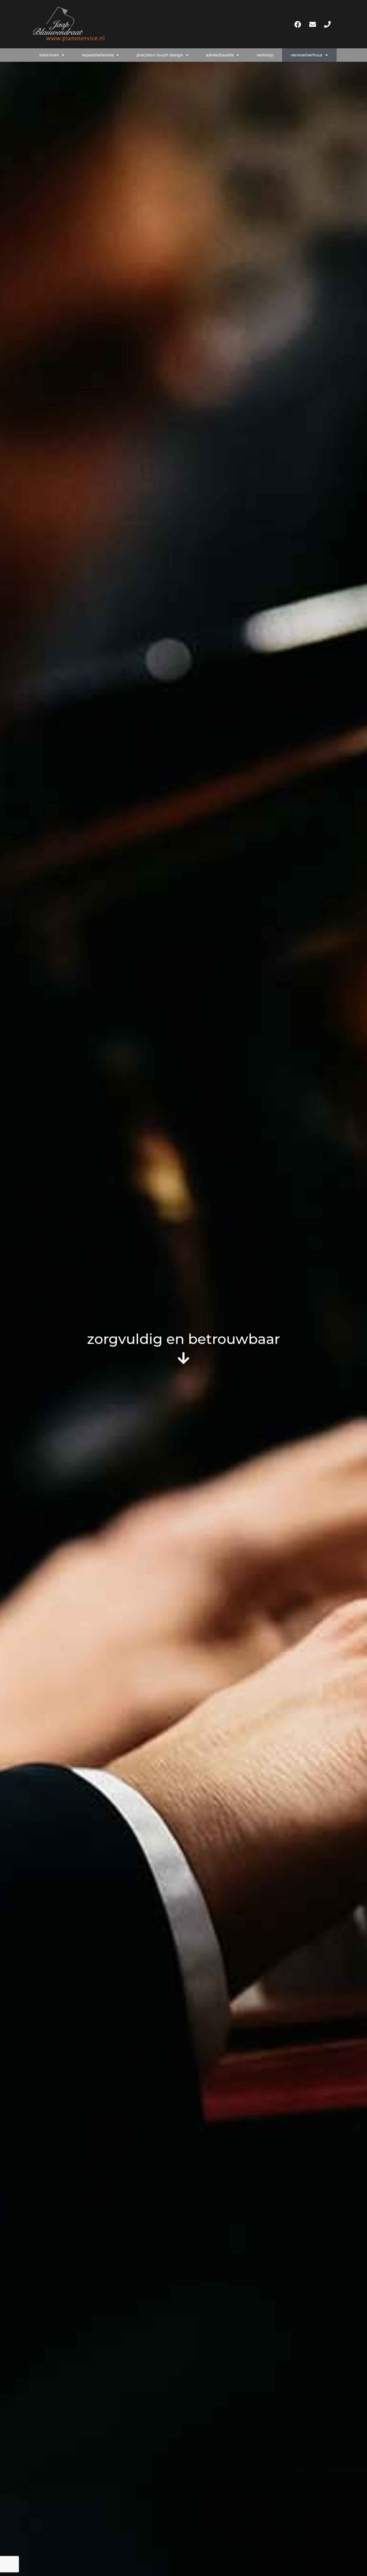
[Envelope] (312, 24)
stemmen (49, 55)
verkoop (265, 55)
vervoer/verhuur (307, 55)
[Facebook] (298, 24)
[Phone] (327, 24)
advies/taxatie (220, 55)
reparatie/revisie (98, 55)
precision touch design (160, 55)
